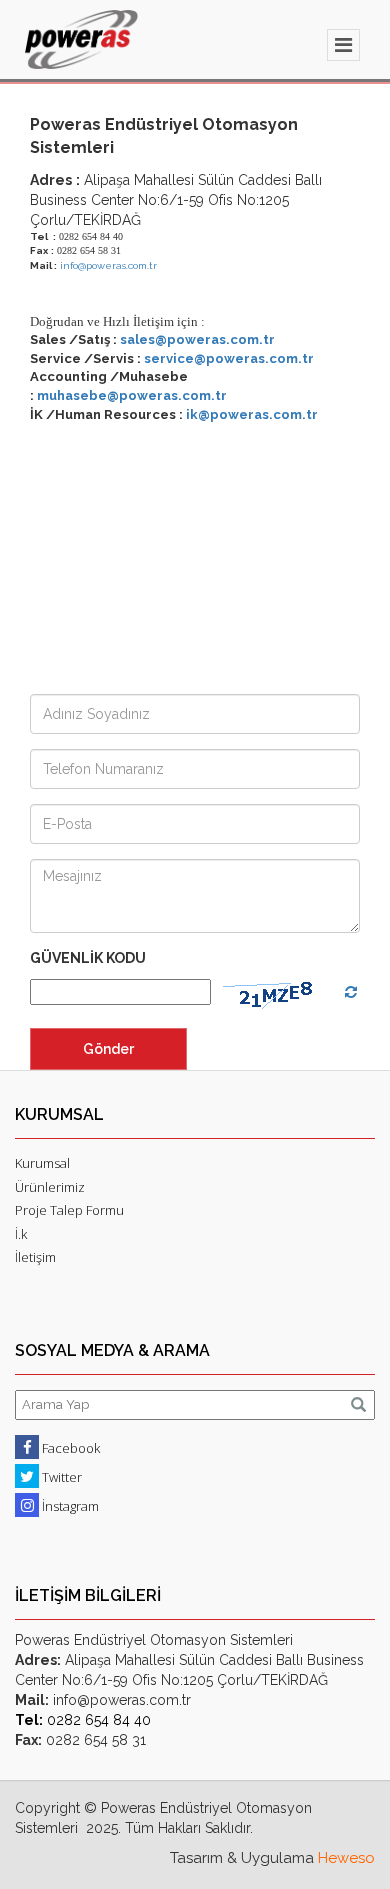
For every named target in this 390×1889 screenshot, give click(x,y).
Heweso (346, 1858)
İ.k (21, 1234)
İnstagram (69, 1506)
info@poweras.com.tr (108, 265)
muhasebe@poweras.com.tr (132, 395)
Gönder (108, 1049)
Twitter (60, 1477)
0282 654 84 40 (83, 1720)
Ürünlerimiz (50, 1187)
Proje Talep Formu (69, 1210)
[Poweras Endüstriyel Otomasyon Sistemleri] (81, 39)
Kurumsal (42, 1163)
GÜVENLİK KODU (88, 958)
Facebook (69, 1448)
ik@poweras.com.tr (252, 414)
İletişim (35, 1257)
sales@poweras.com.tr (197, 339)
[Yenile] (351, 992)
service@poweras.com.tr (229, 358)
